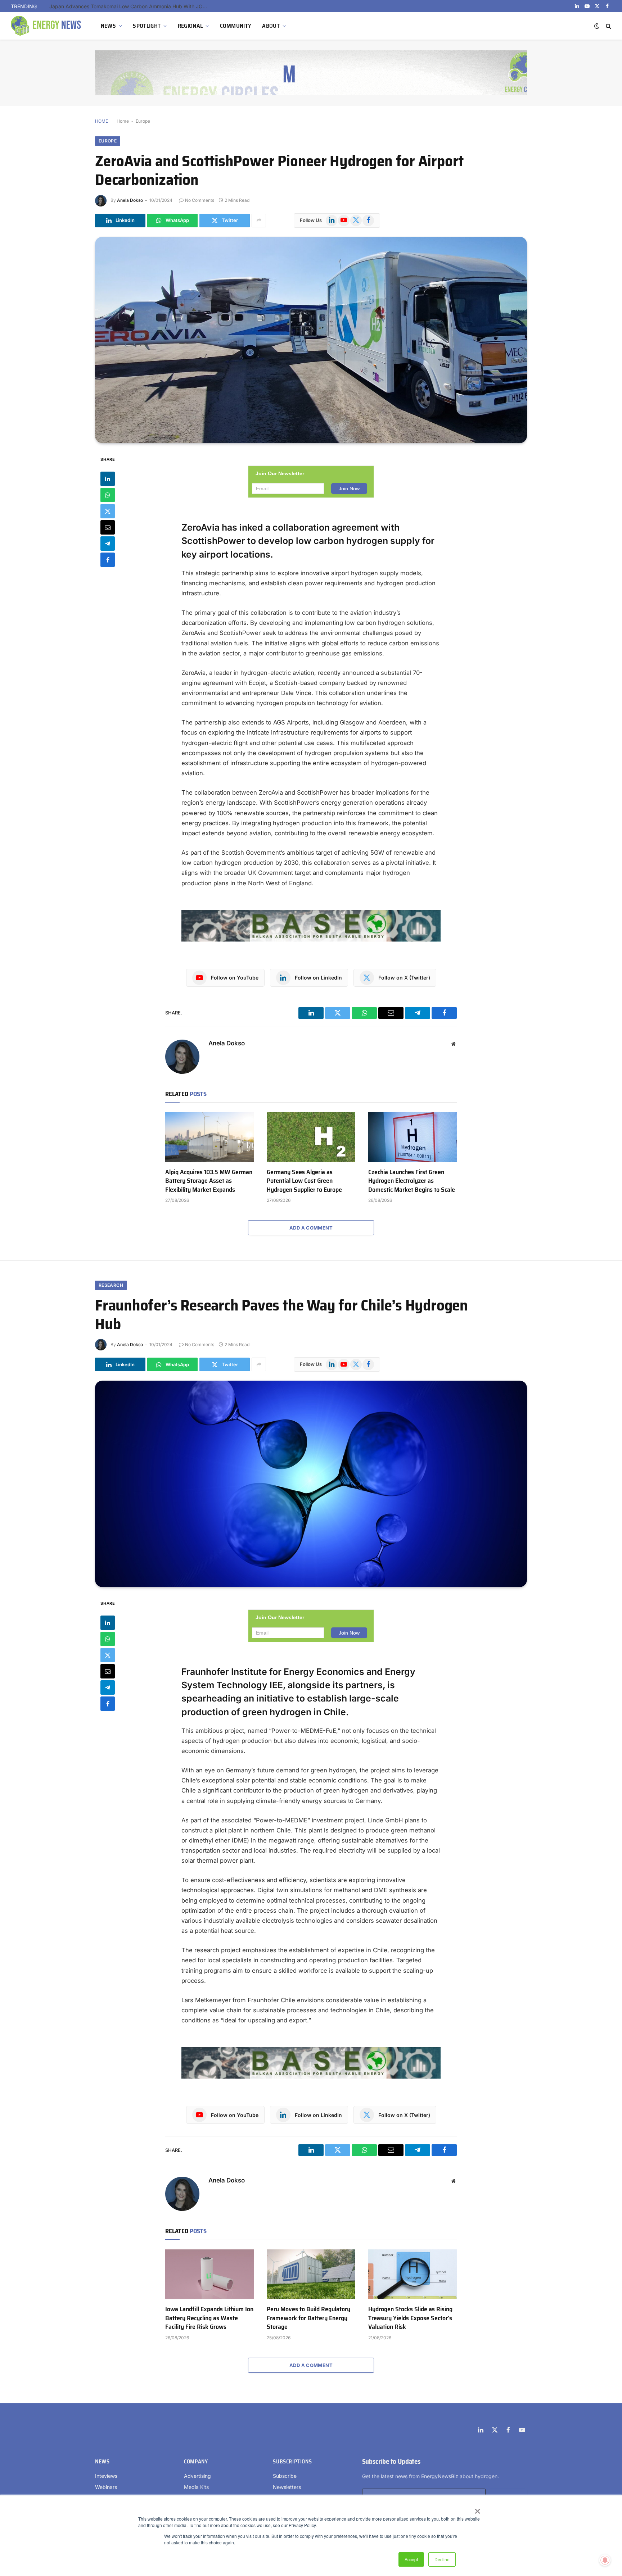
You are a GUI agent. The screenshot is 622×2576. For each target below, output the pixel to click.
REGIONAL (190, 26)
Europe (143, 121)
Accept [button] (411, 2559)
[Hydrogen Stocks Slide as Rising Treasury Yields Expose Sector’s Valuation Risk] (413, 2274)
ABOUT (271, 26)
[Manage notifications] (605, 2560)
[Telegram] (108, 543)
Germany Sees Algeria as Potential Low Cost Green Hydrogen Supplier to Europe (304, 1181)
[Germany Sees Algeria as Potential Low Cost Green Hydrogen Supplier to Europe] (311, 1137)
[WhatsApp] (108, 495)
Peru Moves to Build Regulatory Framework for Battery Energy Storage (308, 2318)
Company (196, 2462)
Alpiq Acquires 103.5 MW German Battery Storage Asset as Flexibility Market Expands (209, 1181)
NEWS (108, 26)
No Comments (200, 200)
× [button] (477, 2509)
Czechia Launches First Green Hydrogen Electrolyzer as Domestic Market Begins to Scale (412, 1181)
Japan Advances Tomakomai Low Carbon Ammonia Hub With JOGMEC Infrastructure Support (130, 6)
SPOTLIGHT (147, 26)
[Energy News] (47, 26)
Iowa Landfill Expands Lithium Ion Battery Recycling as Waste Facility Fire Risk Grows (209, 2318)
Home (123, 121)
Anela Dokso (130, 200)
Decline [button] (442, 2559)
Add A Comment (311, 1228)
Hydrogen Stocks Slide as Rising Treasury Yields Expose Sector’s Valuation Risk (410, 2318)
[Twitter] (108, 511)
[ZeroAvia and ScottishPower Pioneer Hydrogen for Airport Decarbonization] (311, 340)
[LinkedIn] (108, 478)
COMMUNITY (236, 26)
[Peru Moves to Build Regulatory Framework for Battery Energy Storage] (311, 2274)
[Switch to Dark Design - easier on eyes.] (597, 26)
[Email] (108, 527)
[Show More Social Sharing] (259, 221)
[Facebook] (108, 559)
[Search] (608, 26)
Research (111, 1285)
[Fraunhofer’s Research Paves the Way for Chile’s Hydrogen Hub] (311, 1484)
